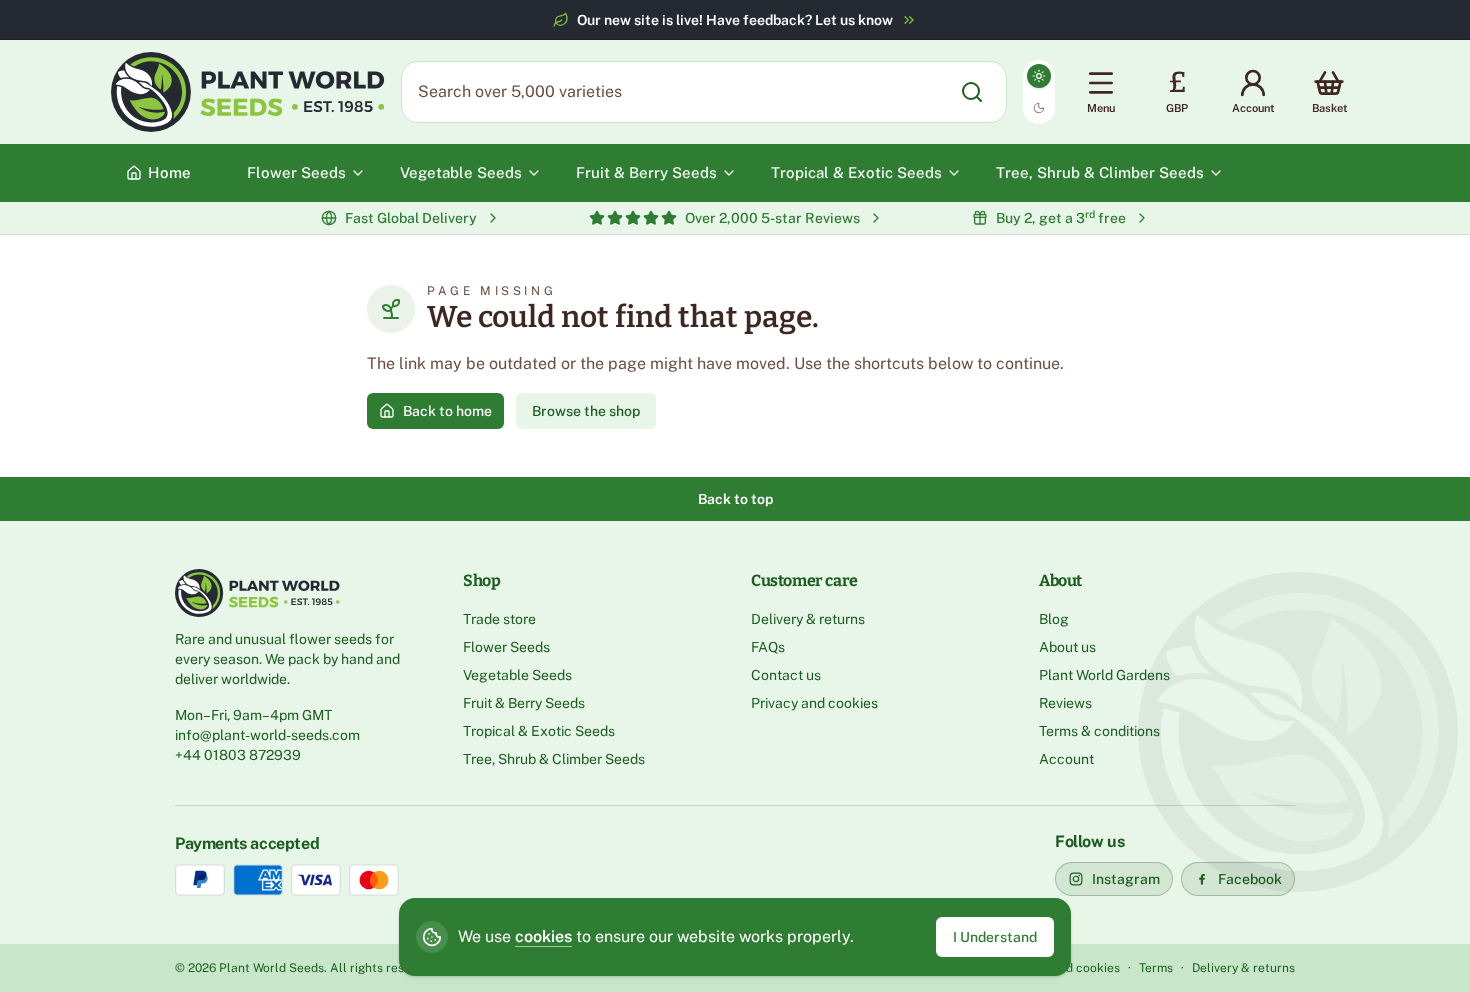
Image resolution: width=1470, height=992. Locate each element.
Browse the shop (586, 411)
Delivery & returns (808, 619)
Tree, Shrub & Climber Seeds (554, 759)
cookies (543, 936)
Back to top (735, 499)
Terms (1156, 968)
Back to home (447, 411)
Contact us (786, 675)
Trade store (499, 619)
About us (1067, 647)
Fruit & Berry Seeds (524, 703)
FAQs (768, 647)
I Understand (995, 937)
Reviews (1065, 703)
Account (1066, 759)
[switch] (1039, 92)
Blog (1054, 619)
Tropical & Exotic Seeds (539, 731)
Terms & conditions (1099, 731)
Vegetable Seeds (517, 675)
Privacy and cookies (814, 703)
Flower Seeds (506, 647)
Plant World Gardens (1104, 675)
